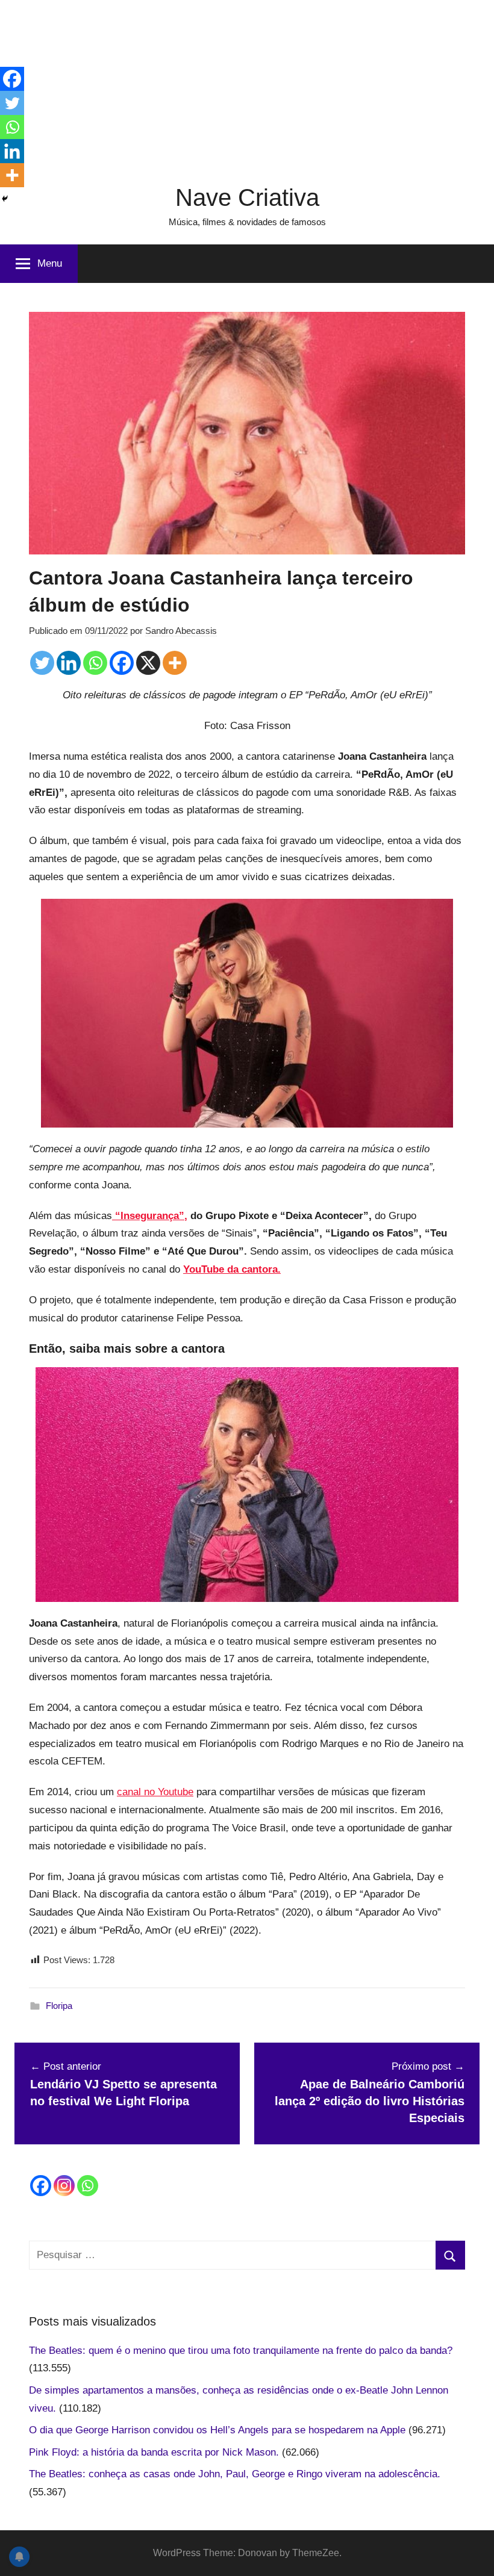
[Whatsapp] (95, 663)
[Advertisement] (247, 84)
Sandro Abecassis (181, 631)
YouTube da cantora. (232, 1269)
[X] (148, 663)
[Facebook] (122, 663)
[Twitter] (42, 663)
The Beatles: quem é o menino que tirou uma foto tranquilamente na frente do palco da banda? (241, 2351)
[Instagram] (64, 2186)
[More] (175, 663)
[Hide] (5, 199)
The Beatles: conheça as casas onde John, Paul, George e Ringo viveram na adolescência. (235, 2474)
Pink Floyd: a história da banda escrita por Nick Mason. (154, 2452)
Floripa (59, 2006)
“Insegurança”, (150, 1216)
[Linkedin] (69, 663)
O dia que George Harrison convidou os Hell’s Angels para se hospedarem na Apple (217, 2430)
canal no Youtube (155, 1792)
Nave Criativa (247, 197)
